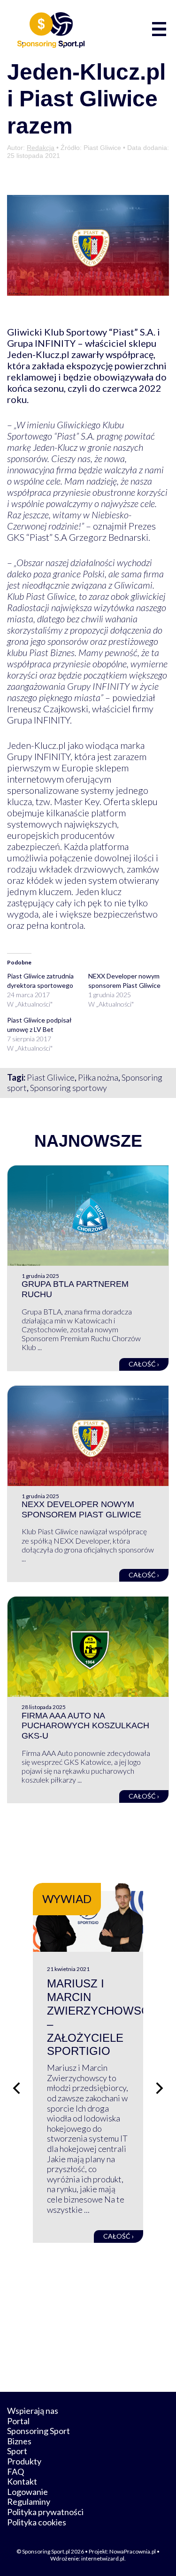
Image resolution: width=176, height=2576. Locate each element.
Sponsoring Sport (38, 2431)
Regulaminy (29, 2501)
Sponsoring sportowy (69, 1088)
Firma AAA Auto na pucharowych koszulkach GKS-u (85, 1726)
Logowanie (27, 2492)
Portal (18, 2421)
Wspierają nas (33, 2411)
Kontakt (22, 2481)
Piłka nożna (98, 1077)
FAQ (15, 2471)
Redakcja (41, 148)
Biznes (19, 2441)
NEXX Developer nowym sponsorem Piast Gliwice (81, 1509)
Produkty (24, 2461)
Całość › (144, 1364)
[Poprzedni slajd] (16, 2088)
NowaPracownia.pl (133, 2551)
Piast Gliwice (51, 1077)
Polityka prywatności (45, 2512)
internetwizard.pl (103, 2558)
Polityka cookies (37, 2522)
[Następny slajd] (160, 2088)
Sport (17, 2451)
